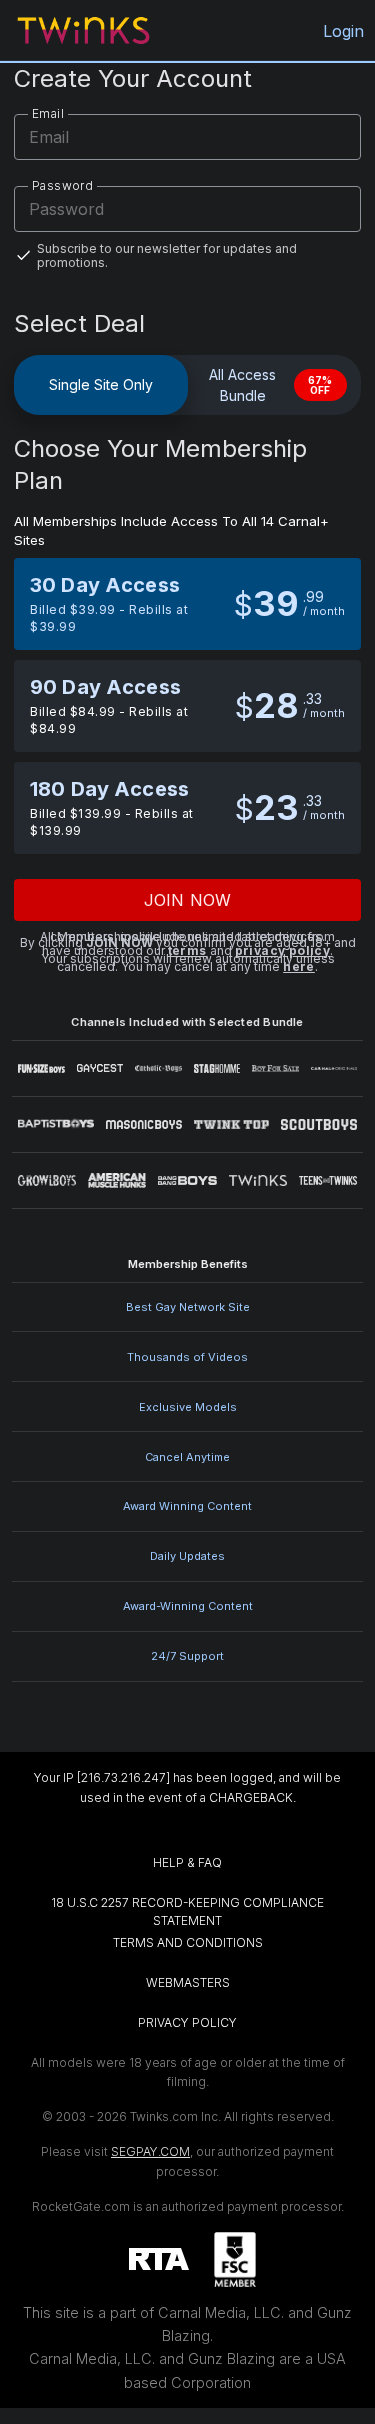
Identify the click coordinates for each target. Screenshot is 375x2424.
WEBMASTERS (188, 1982)
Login (344, 31)
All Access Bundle (271, 385)
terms (187, 950)
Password (62, 185)
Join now (187, 900)
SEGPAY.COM (150, 2151)
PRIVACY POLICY (187, 2022)
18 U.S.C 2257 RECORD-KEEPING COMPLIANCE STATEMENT (189, 1911)
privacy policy (283, 950)
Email (48, 113)
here (299, 966)
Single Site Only (101, 384)
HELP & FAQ (187, 1862)
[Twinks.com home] (83, 30)
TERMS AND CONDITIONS (188, 1942)
